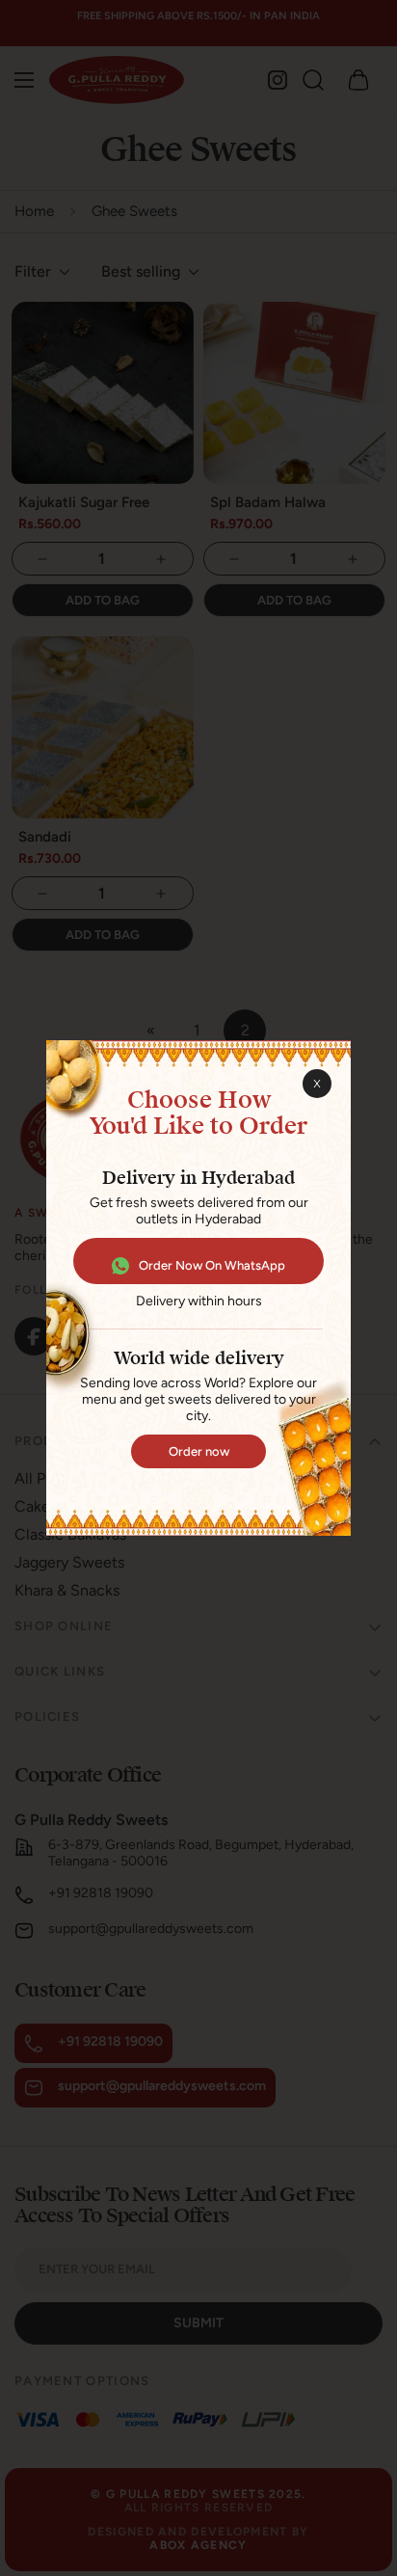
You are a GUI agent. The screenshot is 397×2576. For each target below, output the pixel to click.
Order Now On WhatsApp (212, 1265)
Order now (199, 1451)
